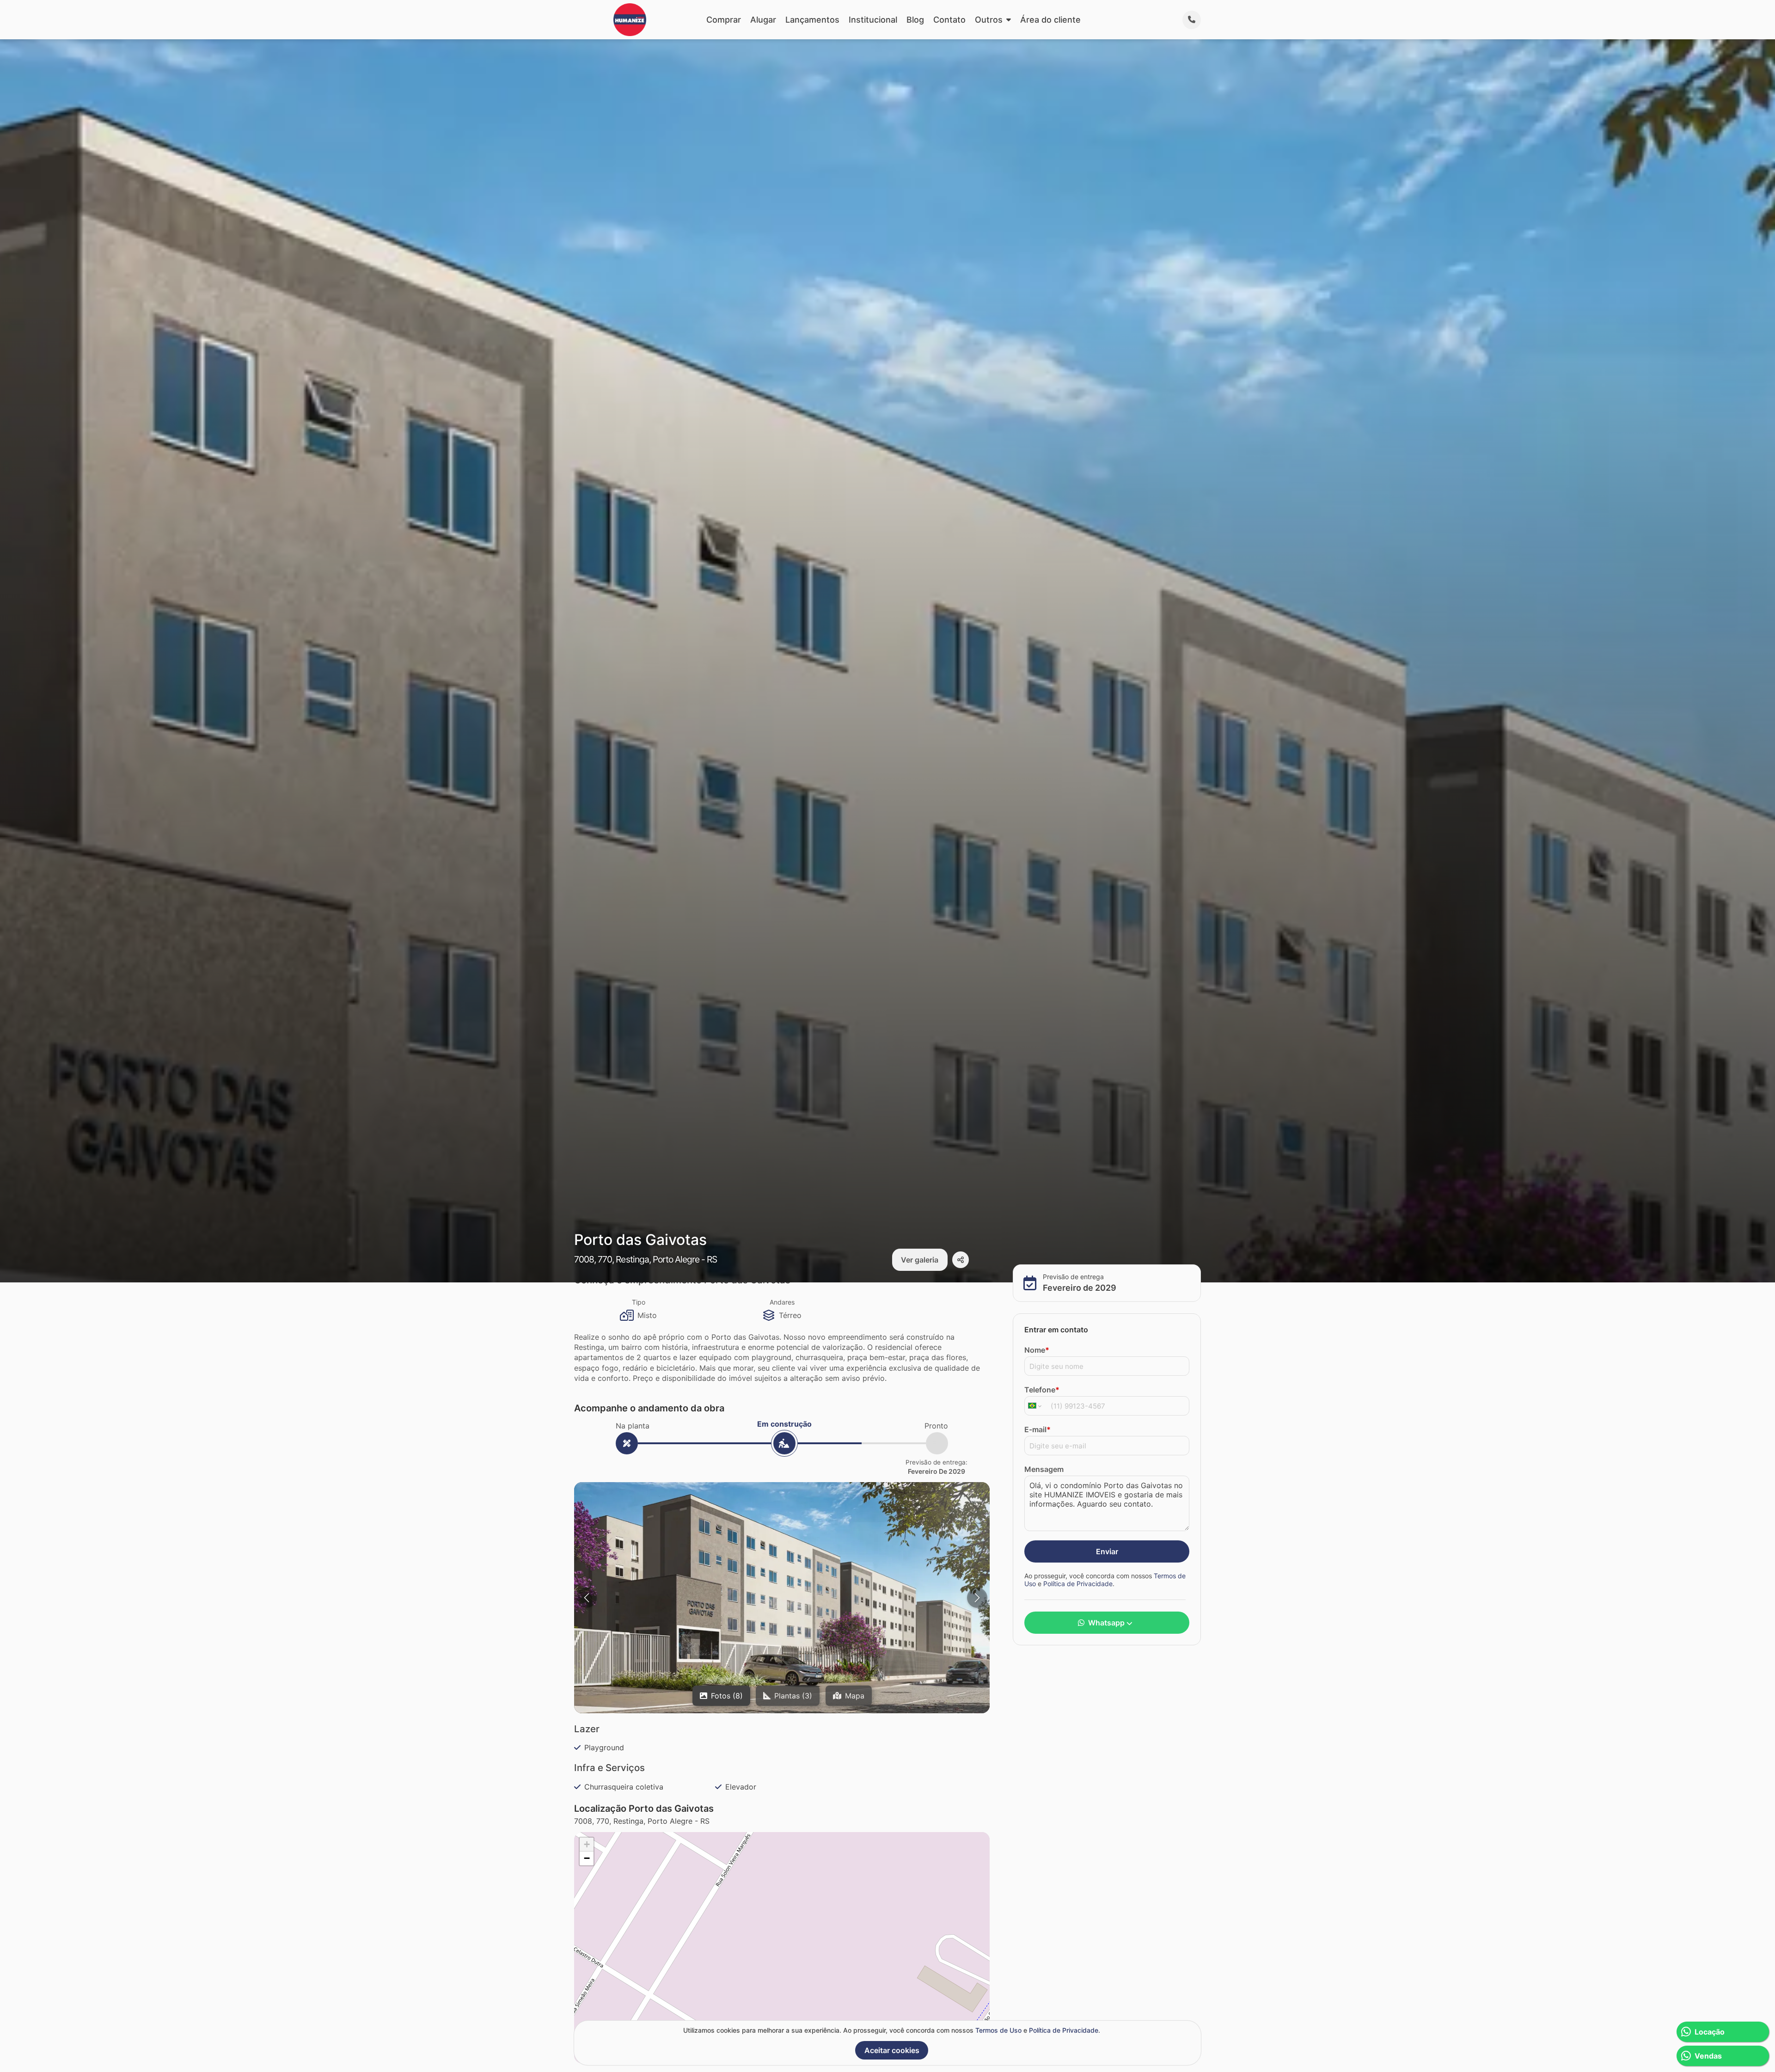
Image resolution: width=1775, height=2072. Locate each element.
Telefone (1042, 1389)
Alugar (763, 20)
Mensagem (1044, 1469)
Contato (949, 20)
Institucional (873, 20)
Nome (1037, 1349)
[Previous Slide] (587, 1598)
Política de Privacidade (1078, 1584)
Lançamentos (812, 20)
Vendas (1708, 2056)
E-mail (1037, 1429)
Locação (1710, 2032)
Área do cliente (1050, 20)
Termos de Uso (998, 2030)
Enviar (1107, 1551)
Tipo (639, 1302)
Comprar (724, 20)
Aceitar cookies (892, 2050)
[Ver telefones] (1192, 20)
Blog (915, 20)
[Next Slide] (977, 1598)
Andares (782, 1302)
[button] (782, 1599)
